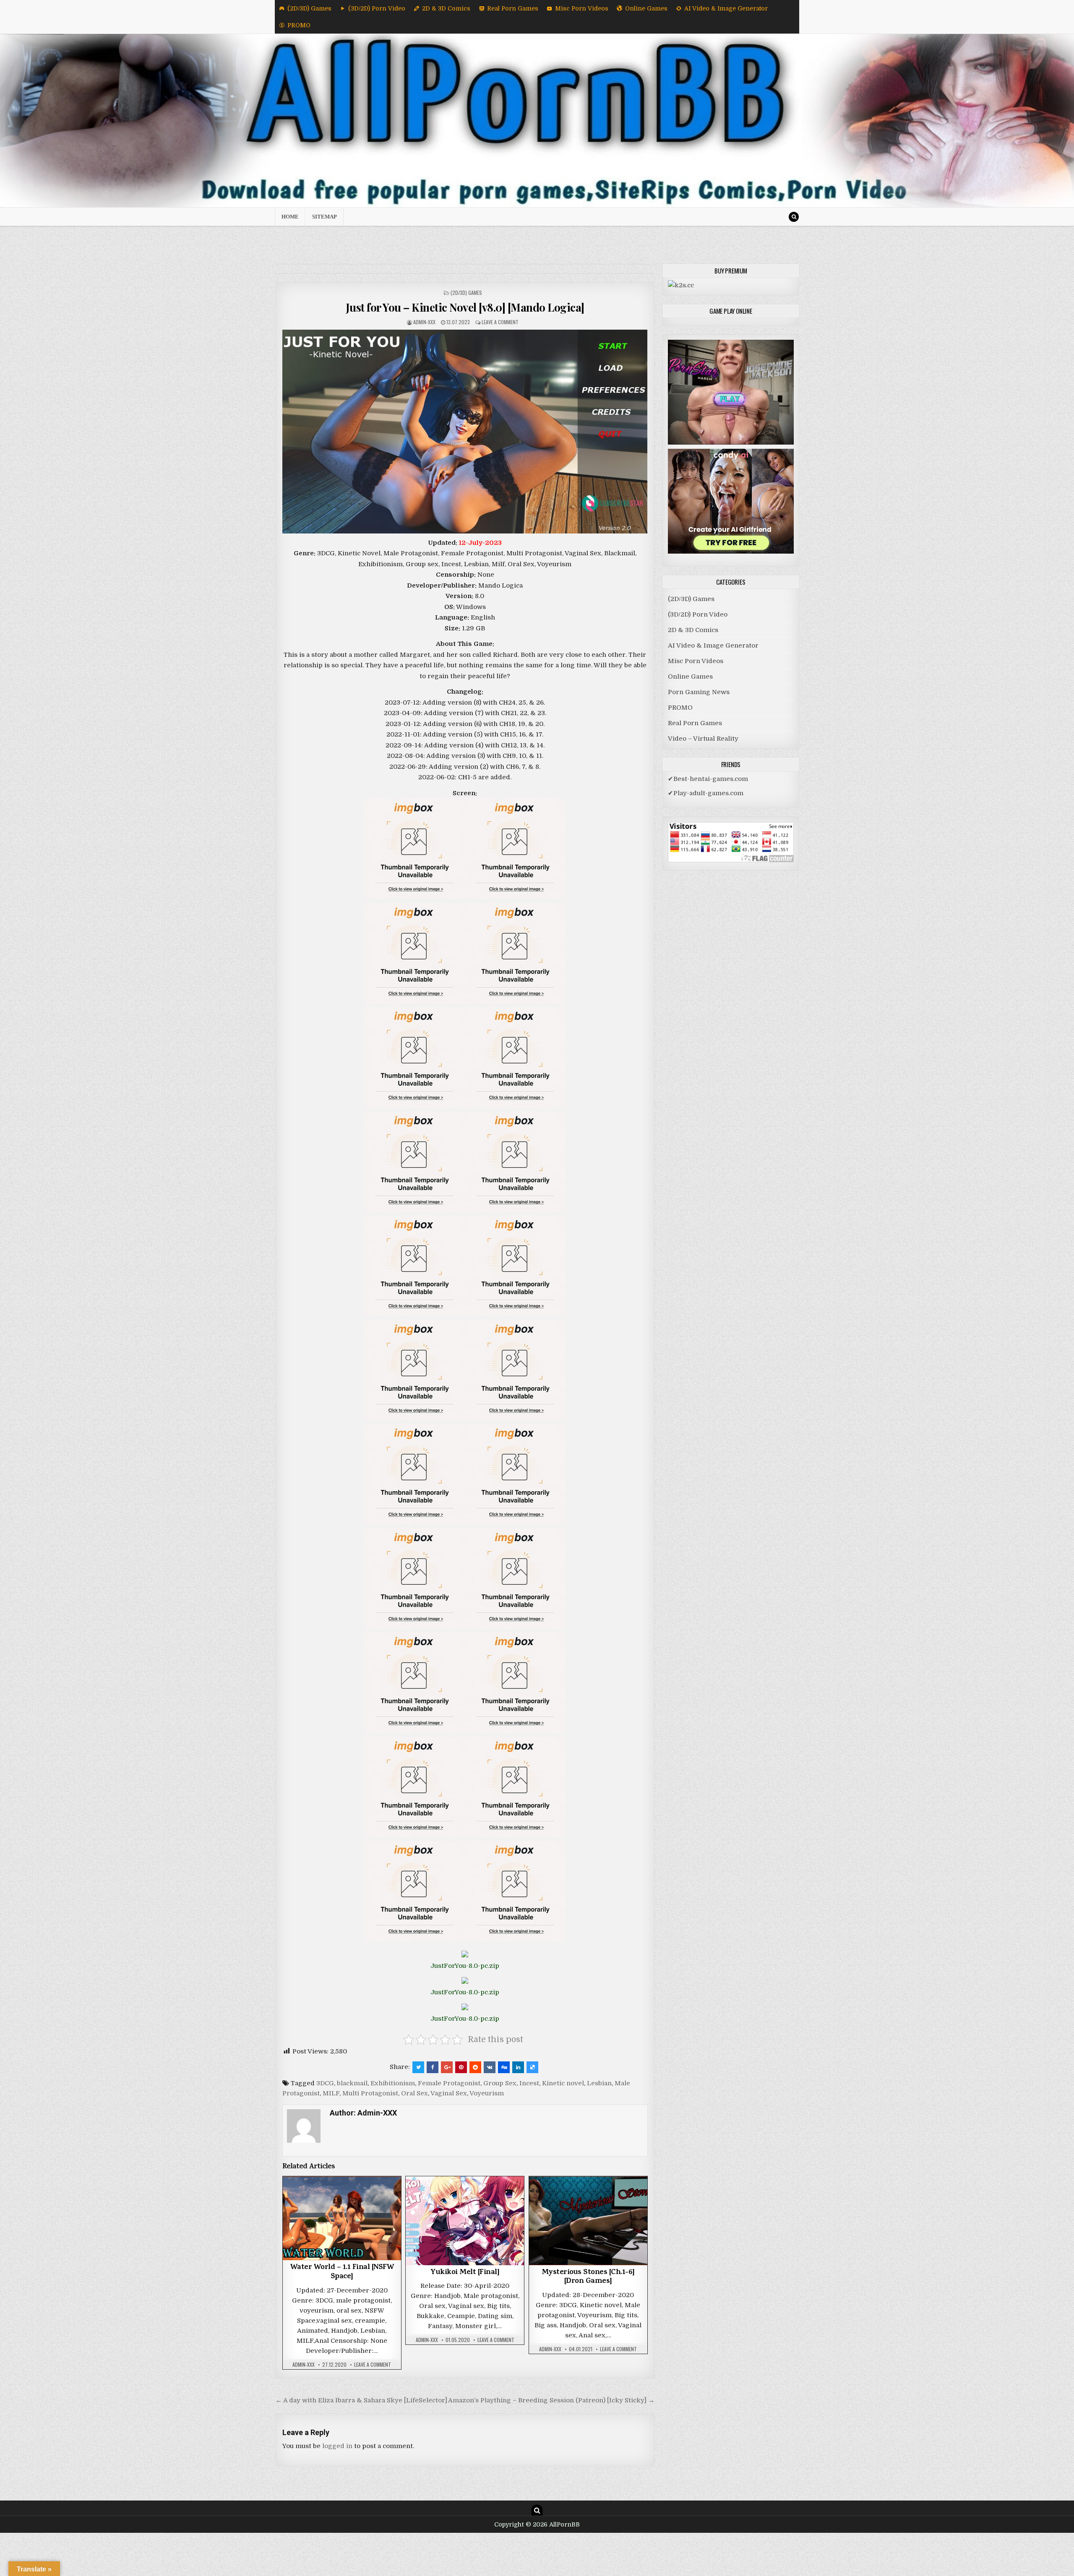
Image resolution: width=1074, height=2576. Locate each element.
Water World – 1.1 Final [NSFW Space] (342, 2272)
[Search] (794, 217)
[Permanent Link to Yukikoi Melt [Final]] (465, 2221)
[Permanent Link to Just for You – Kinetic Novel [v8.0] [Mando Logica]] (465, 432)
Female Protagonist (449, 2083)
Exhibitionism (393, 2083)
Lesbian (599, 2083)
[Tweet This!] (418, 2067)
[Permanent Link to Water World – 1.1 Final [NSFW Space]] (342, 2218)
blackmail (352, 2083)
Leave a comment (500, 322)
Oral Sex (414, 2093)
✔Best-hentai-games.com (708, 779)
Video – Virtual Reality (703, 739)
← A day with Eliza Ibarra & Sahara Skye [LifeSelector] (361, 2400)
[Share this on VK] (490, 2067)
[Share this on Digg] (504, 2067)
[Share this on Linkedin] (518, 2067)
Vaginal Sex (449, 2093)
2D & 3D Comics (446, 8)
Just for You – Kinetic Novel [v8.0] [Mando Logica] (465, 307)
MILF (331, 2093)
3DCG (325, 2083)
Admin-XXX (424, 322)
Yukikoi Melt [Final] (465, 2273)
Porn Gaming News (699, 692)
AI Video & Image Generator (726, 8)
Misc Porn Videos (582, 8)
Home (290, 217)
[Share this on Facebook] (433, 2067)
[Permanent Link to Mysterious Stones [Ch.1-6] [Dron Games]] (588, 2221)
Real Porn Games (513, 8)
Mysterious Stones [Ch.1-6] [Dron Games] (588, 2277)
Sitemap (325, 217)
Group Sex (500, 2083)
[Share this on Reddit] (475, 2067)
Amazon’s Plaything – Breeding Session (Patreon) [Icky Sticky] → (551, 2400)
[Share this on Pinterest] (461, 2067)
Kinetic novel (563, 2083)
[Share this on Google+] (447, 2067)
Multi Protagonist (370, 2093)
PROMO (299, 25)
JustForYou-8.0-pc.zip (465, 1966)
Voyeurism (487, 2093)
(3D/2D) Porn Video (377, 8)
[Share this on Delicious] (532, 2067)
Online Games (646, 8)
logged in (337, 2446)
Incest (529, 2083)
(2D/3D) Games (309, 8)
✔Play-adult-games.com (706, 793)
